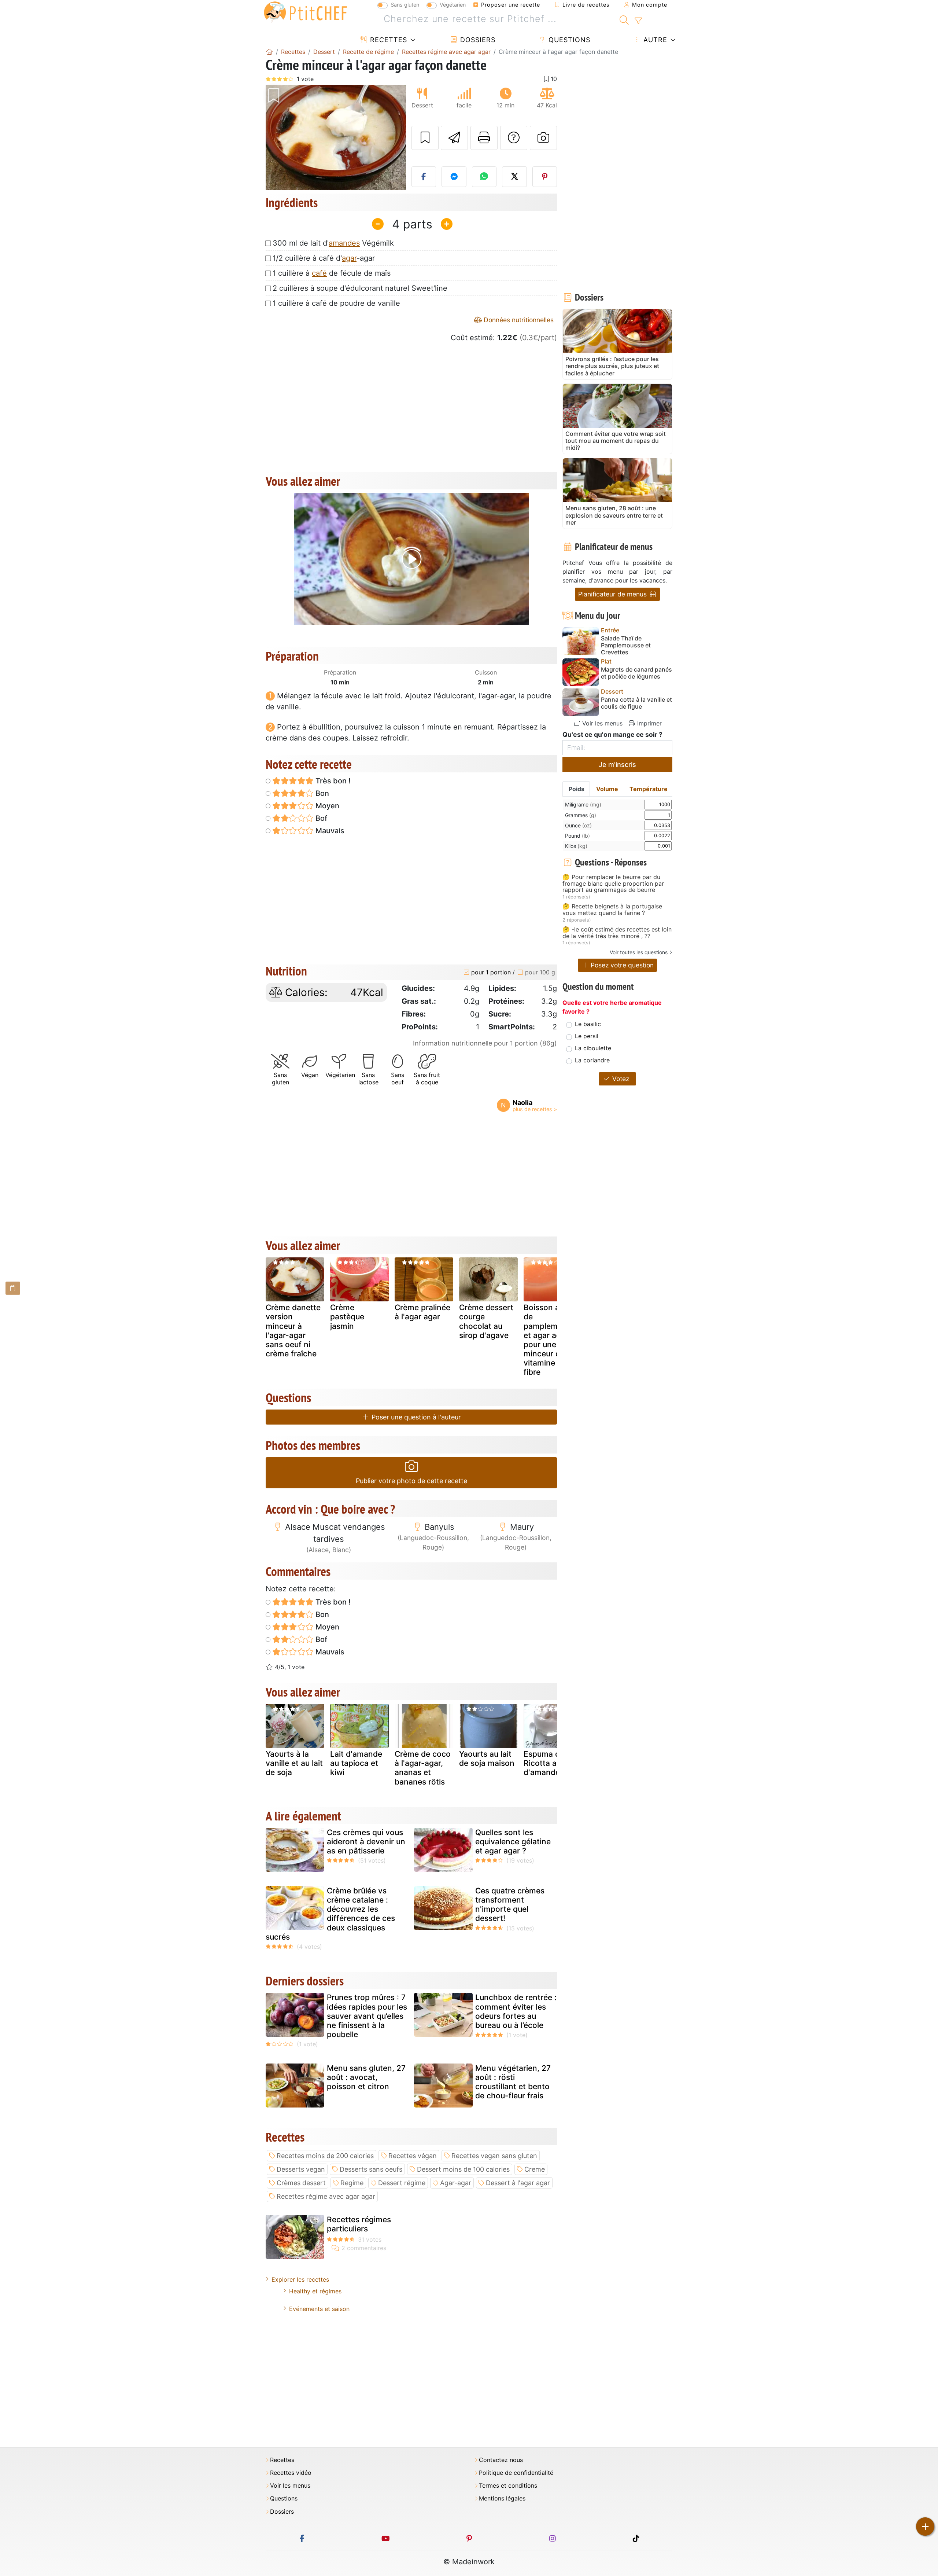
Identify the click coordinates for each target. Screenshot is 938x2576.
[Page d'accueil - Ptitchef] (269, 52)
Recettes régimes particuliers (359, 2224)
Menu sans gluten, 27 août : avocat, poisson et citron (366, 2077)
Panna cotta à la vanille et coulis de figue (636, 703)
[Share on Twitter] (514, 177)
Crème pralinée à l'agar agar (422, 1312)
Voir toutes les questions (639, 952)
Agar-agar (456, 2183)
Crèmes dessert (301, 2183)
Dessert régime (402, 2183)
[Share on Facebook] (424, 177)
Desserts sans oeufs (371, 2169)
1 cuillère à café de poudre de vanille (336, 303)
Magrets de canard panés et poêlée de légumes (636, 673)
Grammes (581, 815)
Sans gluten (405, 5)
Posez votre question (621, 965)
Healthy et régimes (315, 2291)
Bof (320, 818)
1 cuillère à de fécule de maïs (332, 273)
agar (349, 258)
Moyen (326, 806)
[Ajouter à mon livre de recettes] (425, 138)
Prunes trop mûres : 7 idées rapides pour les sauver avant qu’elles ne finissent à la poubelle (367, 2016)
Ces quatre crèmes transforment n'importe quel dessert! (510, 1905)
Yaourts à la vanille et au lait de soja (294, 1763)
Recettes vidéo (291, 2473)
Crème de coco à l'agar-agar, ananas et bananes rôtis (423, 1768)
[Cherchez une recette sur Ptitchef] (624, 19)
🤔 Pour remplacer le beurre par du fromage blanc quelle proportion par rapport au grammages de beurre (613, 884)
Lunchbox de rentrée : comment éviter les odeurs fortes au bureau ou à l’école (516, 2011)
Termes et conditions (508, 2486)
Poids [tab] (577, 789)
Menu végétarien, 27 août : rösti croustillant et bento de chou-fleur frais (513, 2082)
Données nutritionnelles (518, 320)
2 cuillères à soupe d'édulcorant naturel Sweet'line (360, 288)
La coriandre (592, 1060)
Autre (654, 40)
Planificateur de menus (613, 594)
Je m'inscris (617, 765)
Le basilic (588, 1024)
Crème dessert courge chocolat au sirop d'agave (486, 1321)
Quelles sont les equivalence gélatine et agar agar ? (513, 1842)
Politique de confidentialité (516, 2473)
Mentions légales (502, 2498)
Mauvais (329, 831)
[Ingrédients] (13, 1288)
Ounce (578, 825)
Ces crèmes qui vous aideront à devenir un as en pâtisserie (366, 1842)
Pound (577, 836)
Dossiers (477, 40)
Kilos (576, 846)
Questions (568, 40)
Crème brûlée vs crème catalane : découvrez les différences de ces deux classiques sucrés (330, 1914)
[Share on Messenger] (454, 177)
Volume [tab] (607, 789)
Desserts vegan (301, 2169)
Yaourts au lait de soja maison (487, 1759)
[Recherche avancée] (638, 21)
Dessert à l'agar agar (518, 2183)
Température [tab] (649, 789)
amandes (344, 243)
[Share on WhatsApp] (484, 177)
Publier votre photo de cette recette (411, 1481)
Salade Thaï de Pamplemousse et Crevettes (626, 645)
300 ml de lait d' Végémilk (333, 243)
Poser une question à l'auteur (415, 1417)
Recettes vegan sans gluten (494, 2156)
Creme (535, 2169)
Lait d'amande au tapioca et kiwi (356, 1763)
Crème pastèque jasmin (347, 1317)
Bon (321, 793)
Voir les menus (601, 723)
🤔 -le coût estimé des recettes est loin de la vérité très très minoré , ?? (617, 933)
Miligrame (583, 804)
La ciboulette (593, 1048)
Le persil (587, 1036)
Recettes (387, 40)
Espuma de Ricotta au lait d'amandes (549, 1763)
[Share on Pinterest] (545, 177)
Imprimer (649, 723)
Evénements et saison (319, 2309)
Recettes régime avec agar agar (326, 2196)
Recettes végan (413, 2156)
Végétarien (453, 5)
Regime (352, 2183)
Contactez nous (501, 2460)
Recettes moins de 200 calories (325, 2156)
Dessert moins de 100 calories (463, 2169)
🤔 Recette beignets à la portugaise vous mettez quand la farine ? (612, 910)
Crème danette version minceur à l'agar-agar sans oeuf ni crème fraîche (293, 1331)
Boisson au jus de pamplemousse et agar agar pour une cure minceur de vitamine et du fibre (551, 1340)
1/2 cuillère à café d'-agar (324, 258)
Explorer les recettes (300, 2279)
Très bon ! (332, 781)
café (319, 273)
